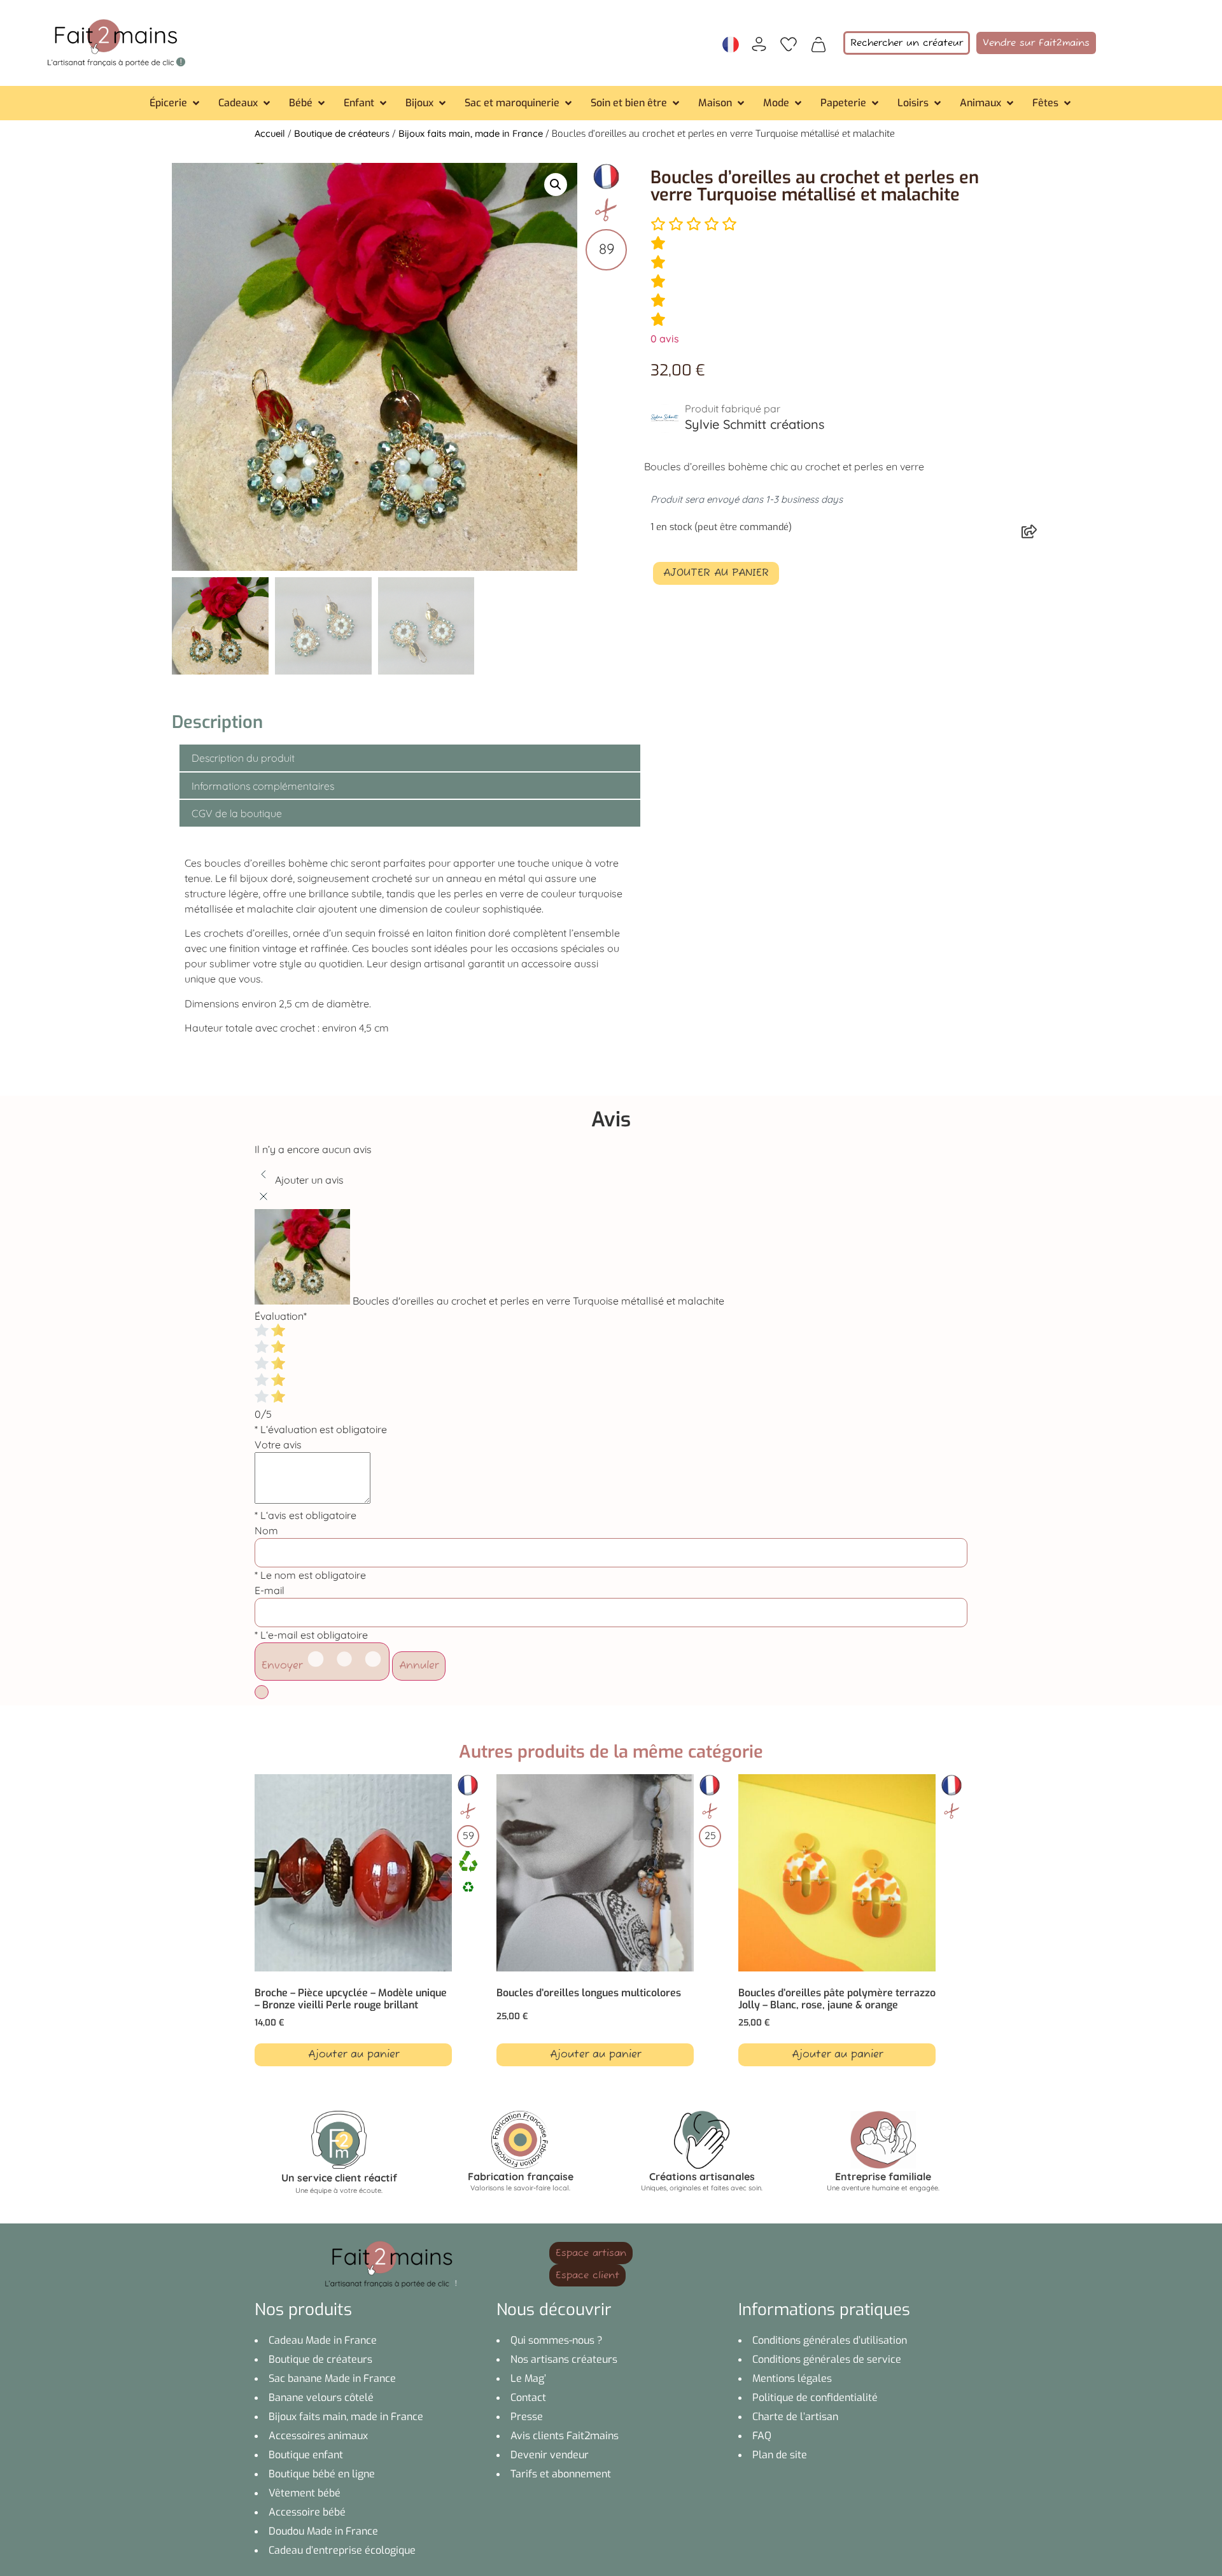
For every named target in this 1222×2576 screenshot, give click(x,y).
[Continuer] (262, 1692)
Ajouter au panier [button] (354, 2055)
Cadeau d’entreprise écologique (342, 2550)
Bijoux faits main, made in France (471, 133)
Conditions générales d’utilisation (830, 2340)
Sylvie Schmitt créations (755, 424)
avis (665, 339)
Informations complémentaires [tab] (263, 786)
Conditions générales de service (827, 2359)
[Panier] (818, 43)
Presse (527, 2417)
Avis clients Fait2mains (565, 2436)
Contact (528, 2397)
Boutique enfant (306, 2455)
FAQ (762, 2436)
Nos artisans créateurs (564, 2359)
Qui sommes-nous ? (557, 2340)
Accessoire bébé (307, 2512)
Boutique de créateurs (342, 133)
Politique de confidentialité (815, 2397)
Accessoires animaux (318, 2436)
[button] (176, 103)
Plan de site (780, 2455)
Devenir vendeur (550, 2455)
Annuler (419, 1666)
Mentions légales (792, 2378)
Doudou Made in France (323, 2531)
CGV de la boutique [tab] (237, 813)
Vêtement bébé (305, 2493)
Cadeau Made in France (323, 2340)
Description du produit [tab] (243, 758)
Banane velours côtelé (321, 2397)
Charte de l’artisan (795, 2417)
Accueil (270, 133)
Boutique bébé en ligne (322, 2474)
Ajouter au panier (716, 573)
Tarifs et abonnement (561, 2474)
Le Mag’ (528, 2378)
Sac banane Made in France (332, 2378)
